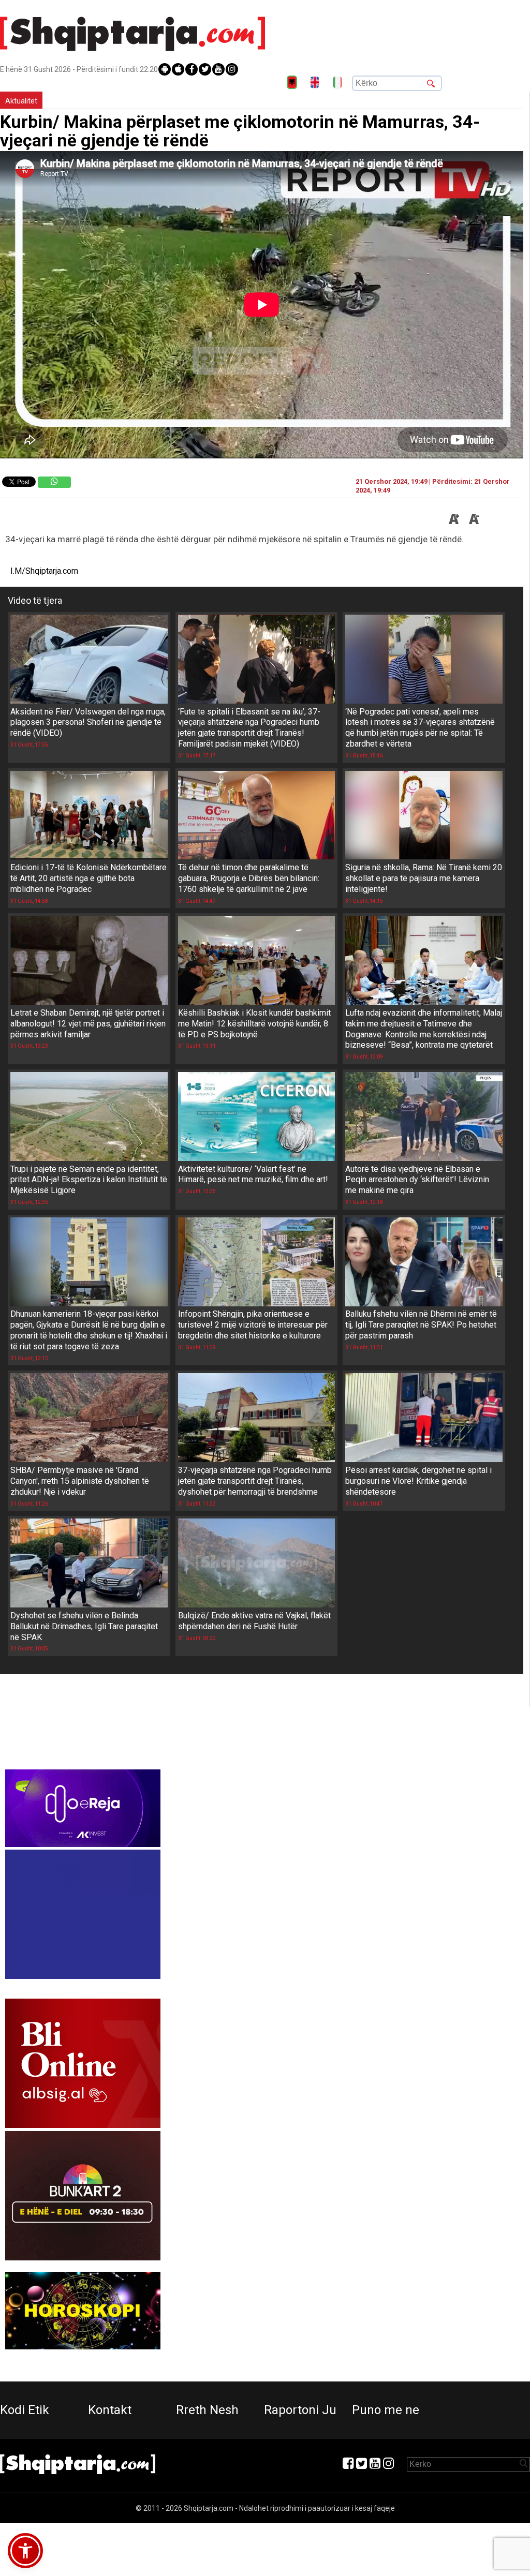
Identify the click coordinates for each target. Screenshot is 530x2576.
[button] (25, 2551)
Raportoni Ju (300, 2410)
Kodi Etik (25, 2410)
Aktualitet (21, 101)
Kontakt (110, 2410)
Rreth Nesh (207, 2410)
